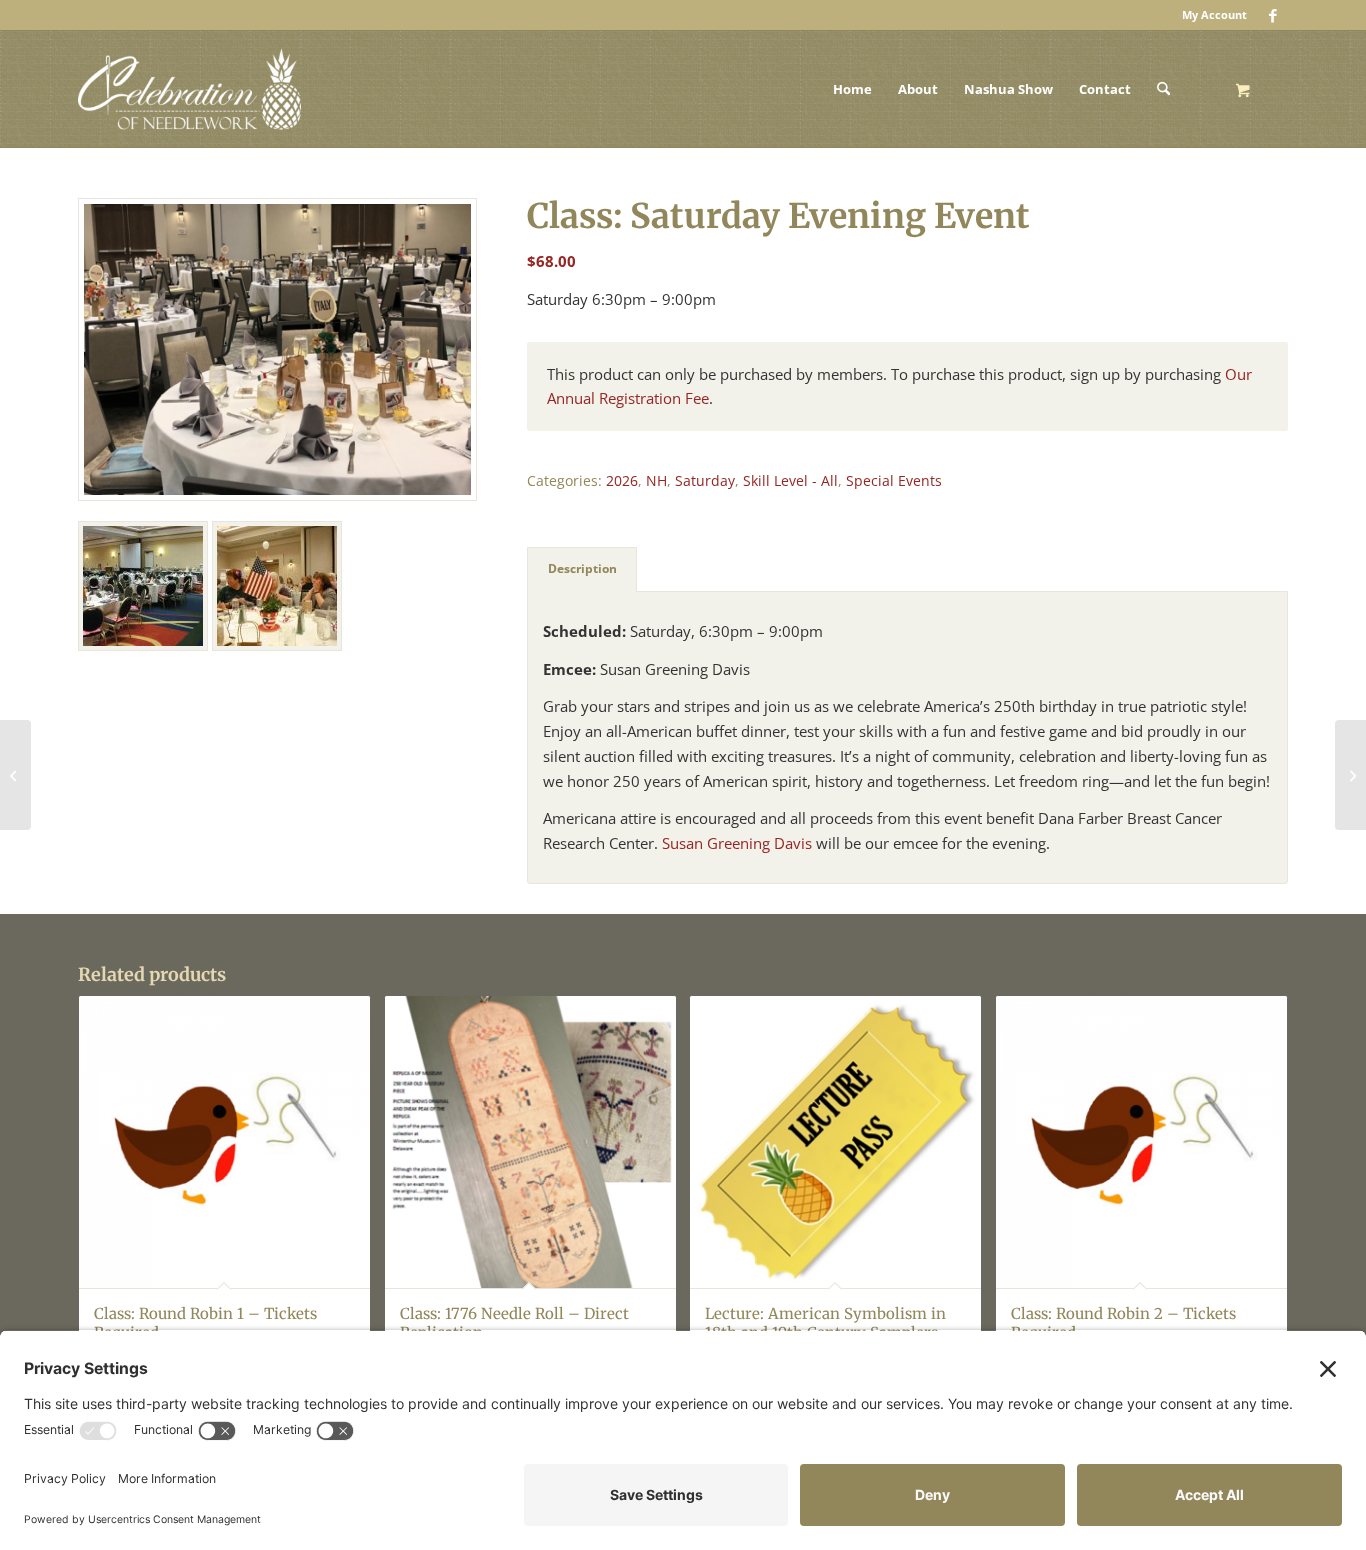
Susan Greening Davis (737, 843)
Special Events (894, 480)
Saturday (705, 480)
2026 (622, 480)
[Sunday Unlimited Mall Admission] (1350, 775)
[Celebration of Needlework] (189, 89)
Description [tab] (582, 568)
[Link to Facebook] (1273, 15)
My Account (1214, 14)
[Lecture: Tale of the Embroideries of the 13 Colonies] (15, 775)
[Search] (1163, 89)
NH (656, 480)
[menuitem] (1209, 15)
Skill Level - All (790, 480)
